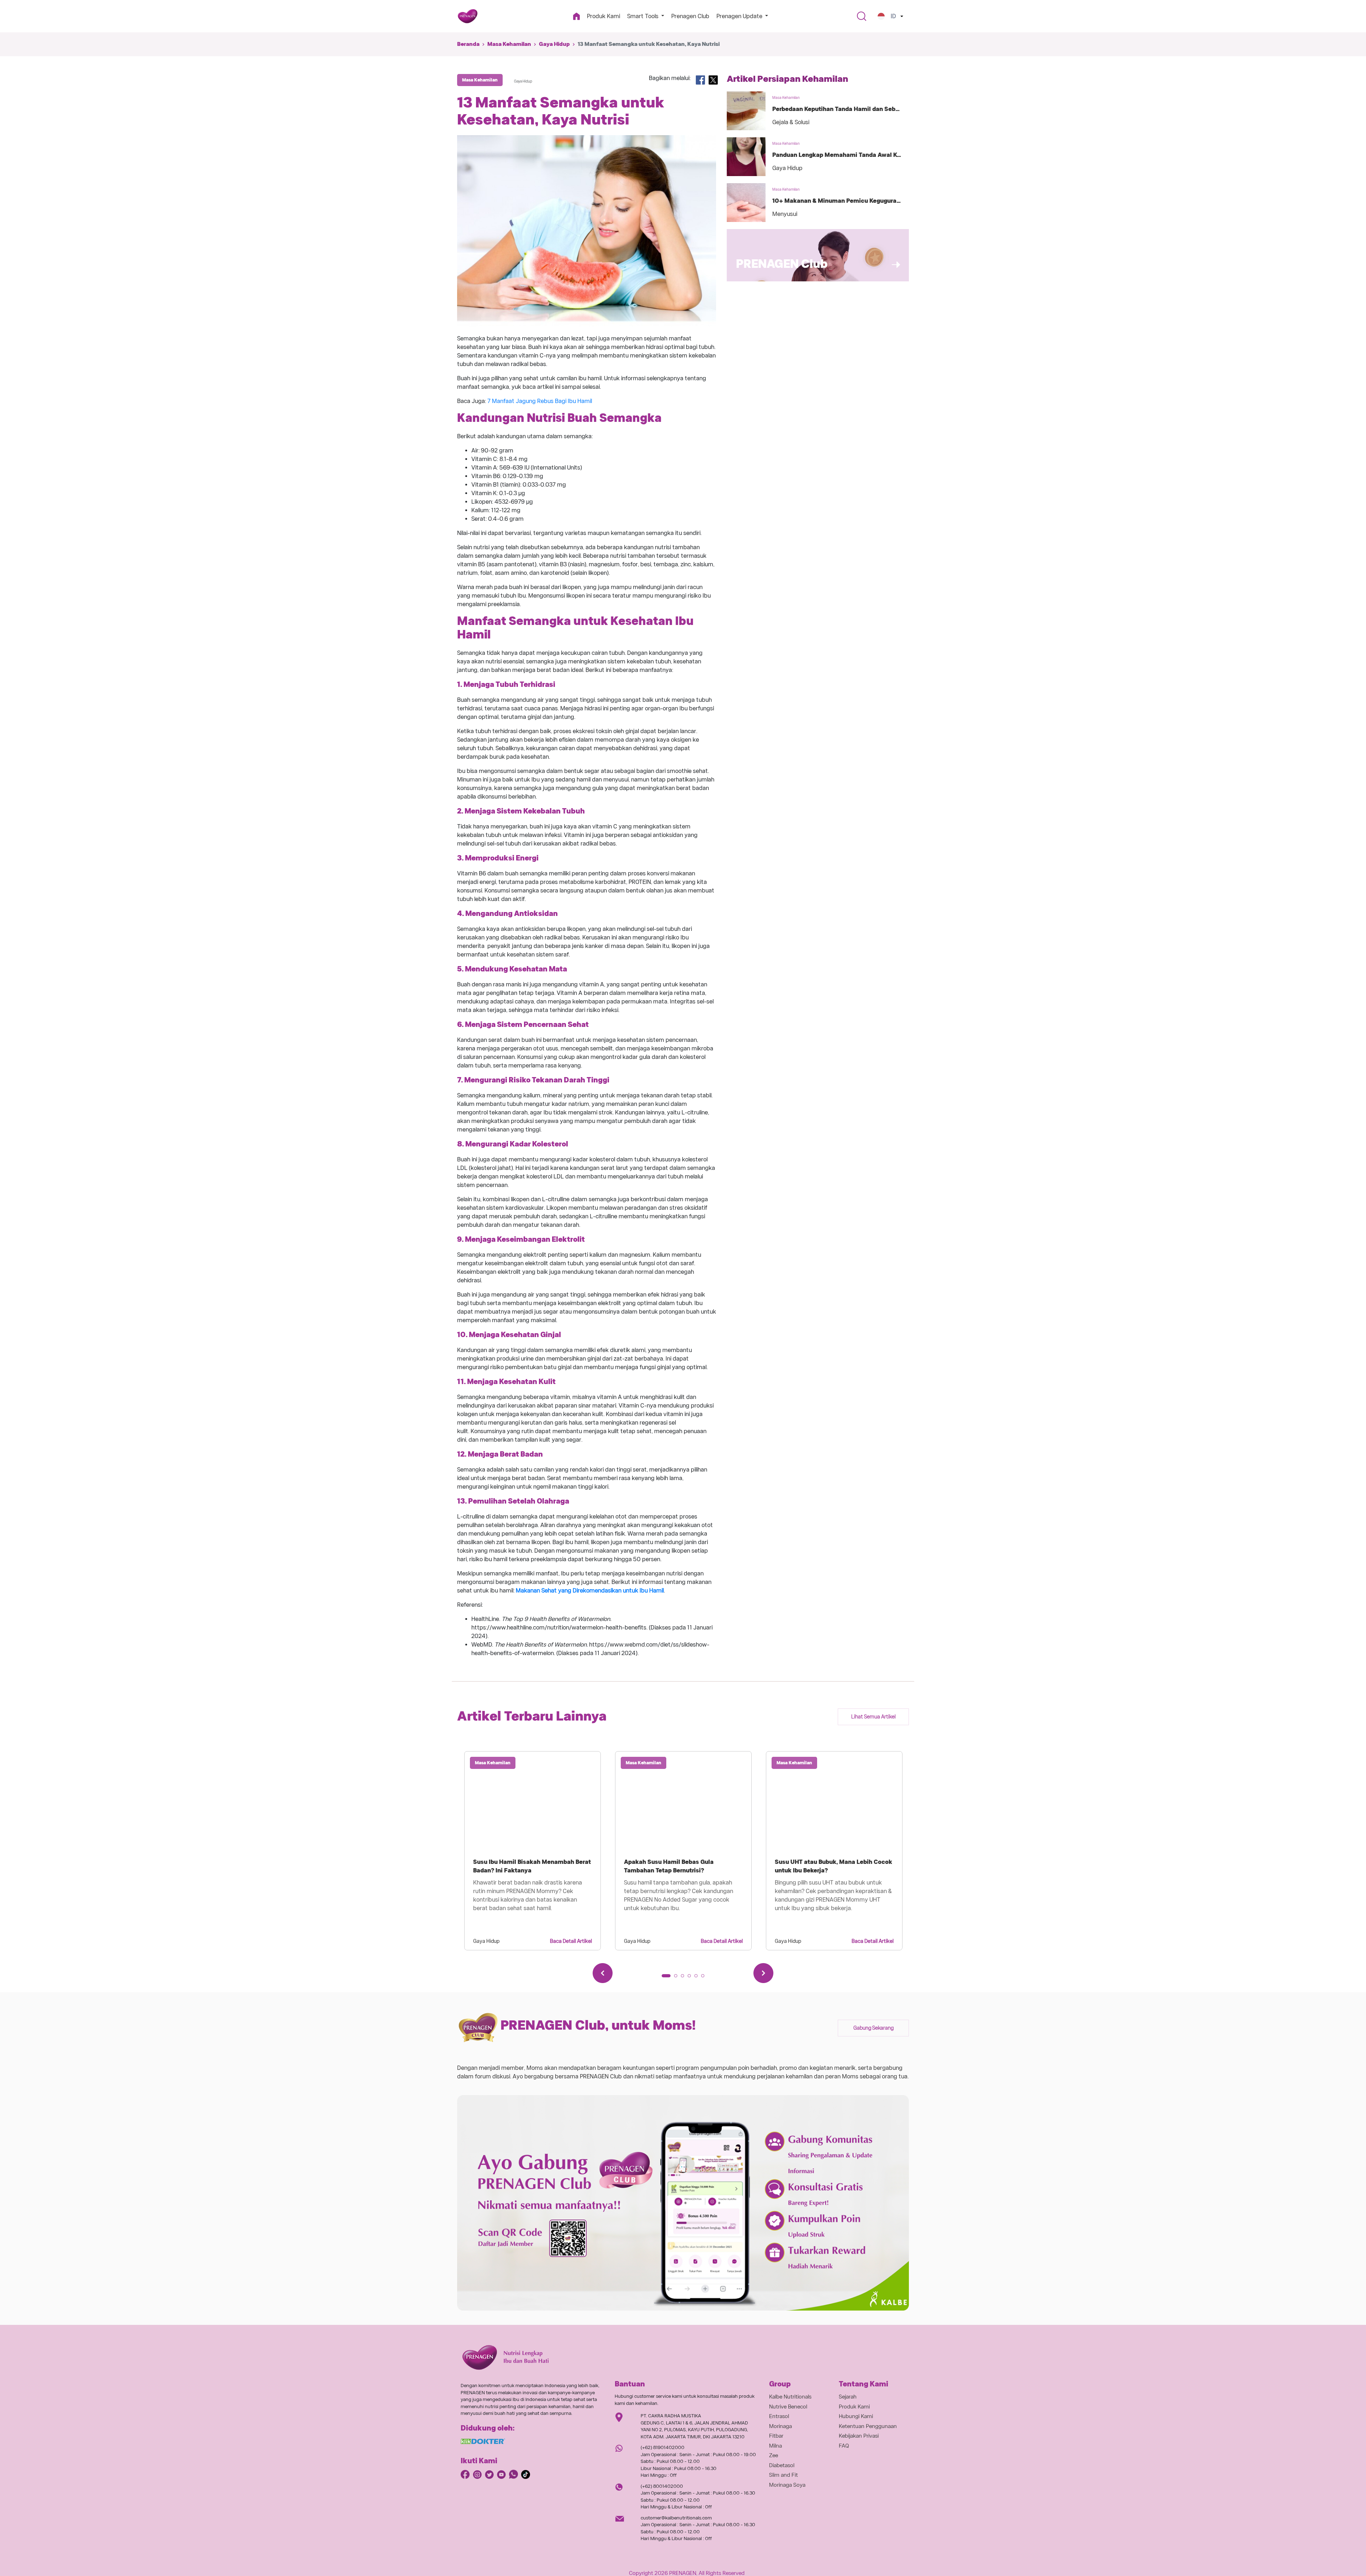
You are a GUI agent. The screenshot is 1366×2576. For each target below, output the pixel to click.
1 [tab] (666, 1978)
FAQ (844, 2446)
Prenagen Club (690, 16)
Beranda (468, 44)
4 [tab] (692, 1978)
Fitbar (776, 2436)
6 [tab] (705, 1978)
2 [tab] (678, 1978)
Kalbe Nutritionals (790, 2397)
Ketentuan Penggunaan (868, 2426)
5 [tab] (698, 1978)
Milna (775, 2446)
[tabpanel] (533, 1851)
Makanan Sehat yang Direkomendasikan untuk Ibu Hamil (590, 1591)
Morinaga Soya (787, 2485)
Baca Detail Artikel (571, 1941)
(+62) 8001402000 (662, 2486)
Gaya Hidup (554, 44)
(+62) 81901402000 (663, 2447)
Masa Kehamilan (509, 44)
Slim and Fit (783, 2475)
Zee (774, 2455)
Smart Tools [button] (644, 16)
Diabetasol (782, 2465)
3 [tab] (685, 1978)
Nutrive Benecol (788, 2407)
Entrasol (779, 2416)
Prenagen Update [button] (740, 16)
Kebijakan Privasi (859, 2436)
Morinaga (780, 2426)
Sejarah (848, 2397)
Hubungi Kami (856, 2416)
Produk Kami (603, 16)
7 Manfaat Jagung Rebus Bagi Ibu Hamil (540, 401)
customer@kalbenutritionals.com (676, 2518)
